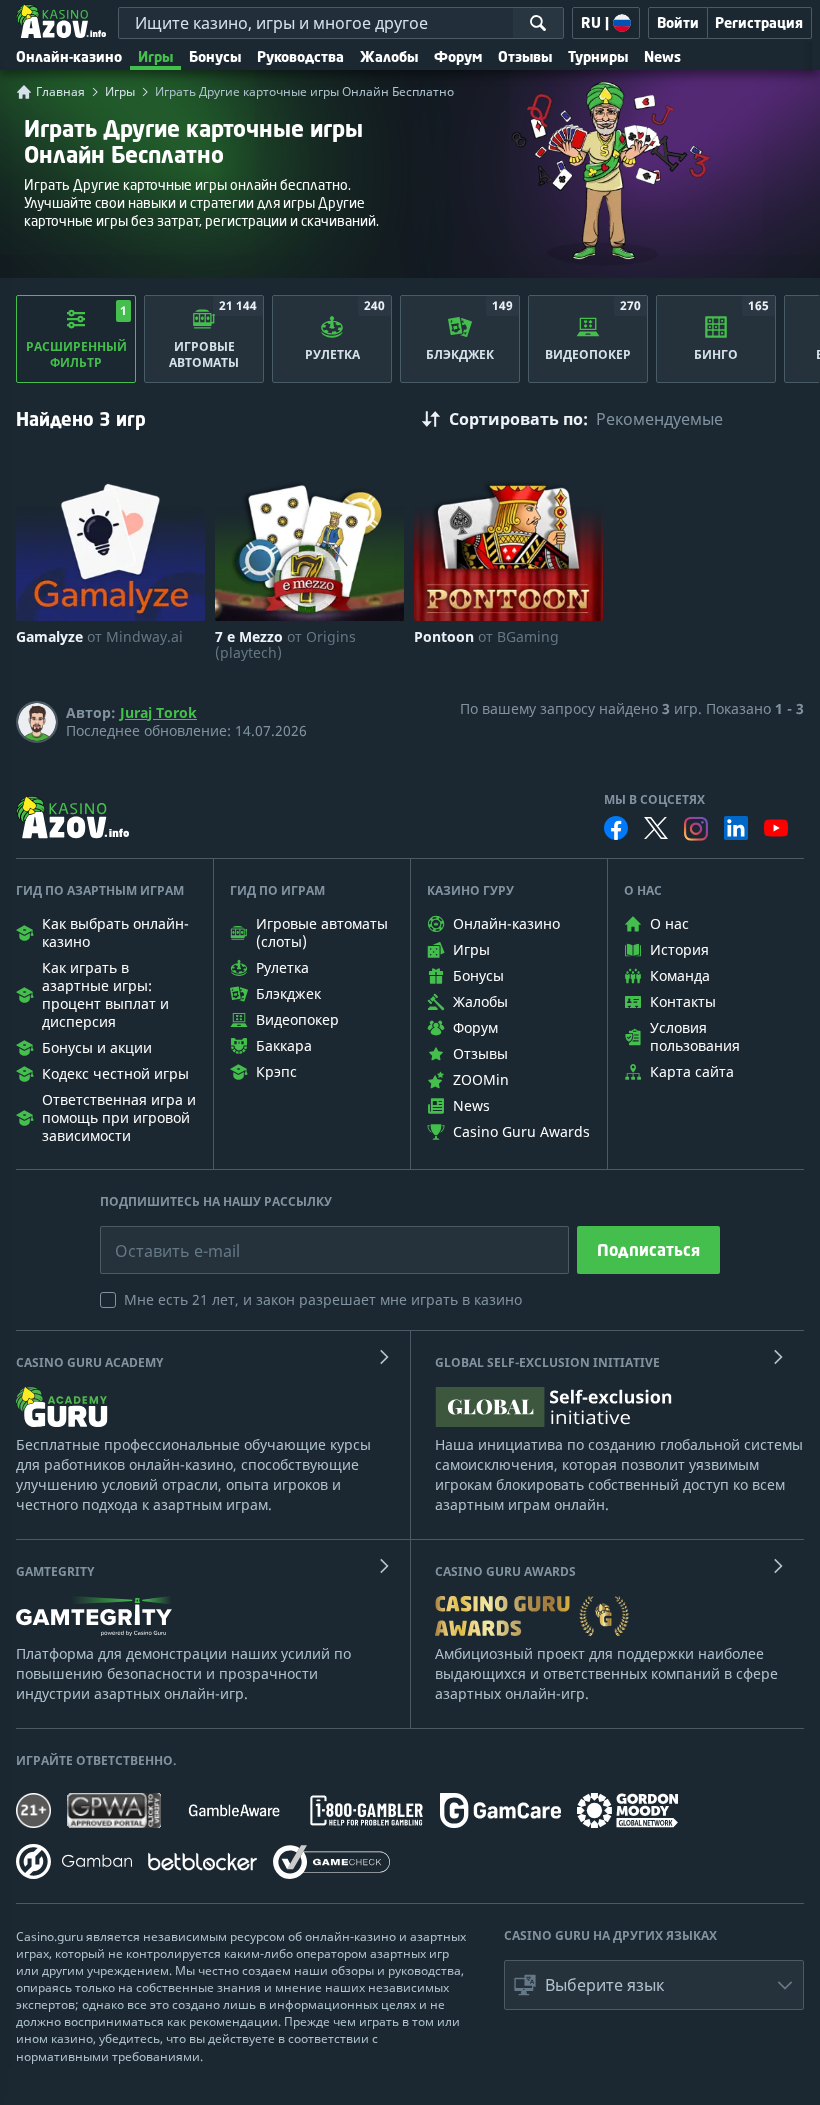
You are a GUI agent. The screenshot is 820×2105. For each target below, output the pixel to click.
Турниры (598, 56)
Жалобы (389, 56)
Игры (155, 56)
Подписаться (648, 1250)
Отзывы (525, 56)
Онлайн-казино (69, 56)
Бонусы (215, 56)
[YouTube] (776, 828)
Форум (458, 56)
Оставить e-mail (161, 1236)
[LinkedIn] (736, 828)
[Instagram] (696, 828)
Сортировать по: (518, 419)
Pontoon (486, 637)
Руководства (300, 56)
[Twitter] (656, 828)
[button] (654, 1985)
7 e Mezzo (285, 645)
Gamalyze (99, 637)
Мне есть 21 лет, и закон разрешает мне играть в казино (323, 1299)
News (662, 56)
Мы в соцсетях (654, 800)
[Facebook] (616, 828)
